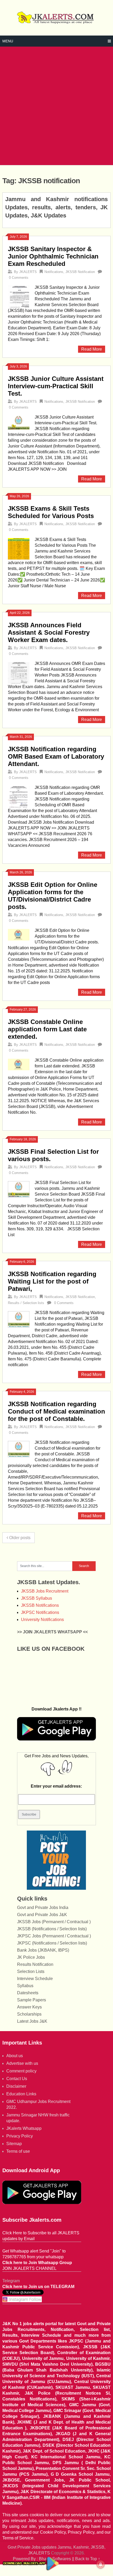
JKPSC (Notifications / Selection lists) (52, 1943)
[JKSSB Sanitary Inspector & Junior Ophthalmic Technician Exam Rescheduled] (19, 296)
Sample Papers (32, 2000)
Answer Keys (29, 2007)
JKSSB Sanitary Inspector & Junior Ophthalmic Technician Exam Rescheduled (53, 256)
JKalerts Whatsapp (24, 2128)
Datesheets (28, 1993)
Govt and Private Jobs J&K (42, 1915)
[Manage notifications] (101, 2564)
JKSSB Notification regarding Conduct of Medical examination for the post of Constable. (56, 1411)
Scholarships (29, 2014)
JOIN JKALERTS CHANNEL (29, 2268)
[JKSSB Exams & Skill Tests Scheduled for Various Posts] (19, 548)
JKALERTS (28, 272)
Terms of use (18, 2151)
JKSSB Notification (80, 272)
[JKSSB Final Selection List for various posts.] (19, 1189)
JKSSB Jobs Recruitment (45, 1591)
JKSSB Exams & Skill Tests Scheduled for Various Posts (51, 512)
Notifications (54, 272)
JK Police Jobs (31, 1957)
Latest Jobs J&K (32, 2021)
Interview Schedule (35, 1979)
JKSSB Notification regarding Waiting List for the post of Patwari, (52, 1281)
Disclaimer (16, 2086)
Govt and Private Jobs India (43, 1908)
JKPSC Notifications (40, 1612)
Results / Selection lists (26, 1303)
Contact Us (17, 2079)
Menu (8, 41)
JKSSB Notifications (40, 1605)
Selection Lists (31, 1971)
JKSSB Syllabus (37, 1598)
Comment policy (21, 2071)
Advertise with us (22, 2063)
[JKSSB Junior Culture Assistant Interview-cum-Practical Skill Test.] (19, 422)
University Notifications (42, 1620)
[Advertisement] (56, 106)
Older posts (19, 1538)
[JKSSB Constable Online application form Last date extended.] (19, 1064)
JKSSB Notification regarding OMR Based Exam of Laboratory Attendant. (56, 756)
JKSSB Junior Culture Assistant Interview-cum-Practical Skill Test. (56, 386)
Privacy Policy (20, 2136)
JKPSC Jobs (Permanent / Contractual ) (54, 1936)
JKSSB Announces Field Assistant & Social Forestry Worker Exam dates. (49, 632)
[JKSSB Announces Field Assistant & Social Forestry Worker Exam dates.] (19, 672)
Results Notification (35, 1964)
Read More (92, 349)
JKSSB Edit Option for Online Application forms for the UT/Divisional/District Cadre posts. (53, 896)
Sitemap (14, 2144)
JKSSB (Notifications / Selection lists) (52, 1929)
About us (15, 2056)
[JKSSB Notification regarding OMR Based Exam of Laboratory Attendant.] (19, 796)
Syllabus (25, 1986)
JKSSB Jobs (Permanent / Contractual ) (54, 1922)
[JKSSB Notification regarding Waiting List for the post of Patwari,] (19, 1319)
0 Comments (19, 278)
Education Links (21, 2094)
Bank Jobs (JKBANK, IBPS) (43, 1950)
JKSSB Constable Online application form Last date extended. (47, 1029)
